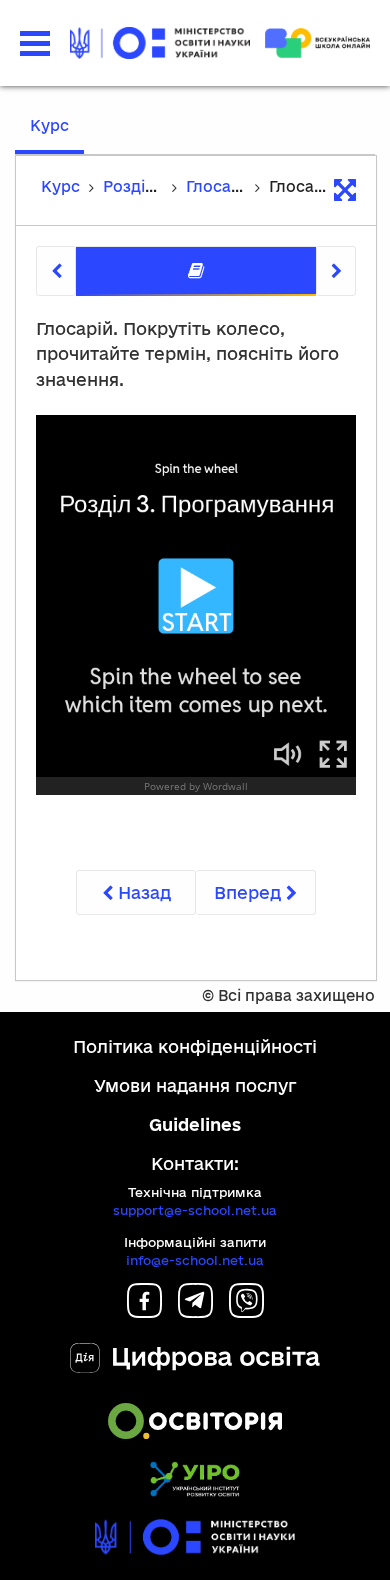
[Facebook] (144, 1311)
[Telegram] (195, 1311)
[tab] (196, 271)
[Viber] (246, 1311)
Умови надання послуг (195, 1085)
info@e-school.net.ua (195, 1260)
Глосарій (220, 186)
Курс (49, 125)
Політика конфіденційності (195, 1046)
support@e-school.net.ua (195, 1210)
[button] (35, 43)
